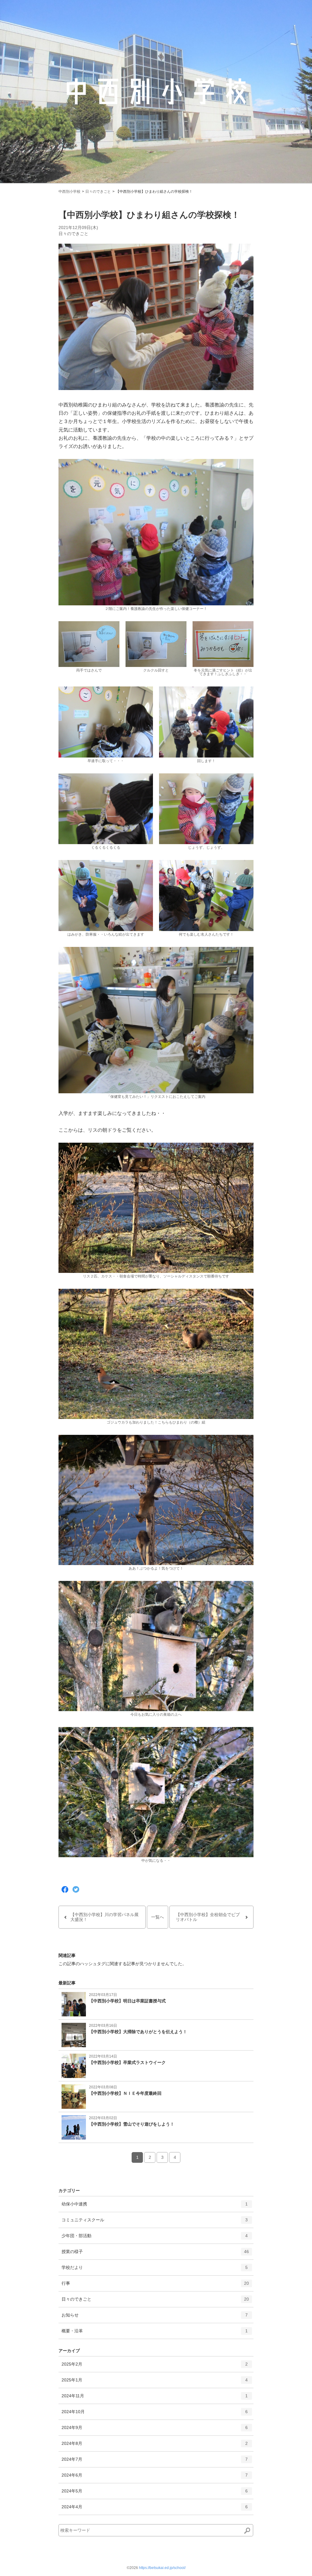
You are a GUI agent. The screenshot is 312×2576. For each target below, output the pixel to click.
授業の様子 (155, 2254)
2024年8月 (155, 2446)
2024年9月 (155, 2430)
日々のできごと (98, 192)
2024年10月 (155, 2414)
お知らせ (155, 2318)
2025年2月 (155, 2367)
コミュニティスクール (155, 2222)
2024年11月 (155, 2398)
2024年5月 (155, 2494)
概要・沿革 (155, 2333)
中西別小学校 (69, 192)
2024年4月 (155, 2509)
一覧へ (158, 1917)
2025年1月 (155, 2383)
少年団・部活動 (155, 2238)
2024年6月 (155, 2478)
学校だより (155, 2270)
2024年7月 (155, 2462)
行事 (155, 2286)
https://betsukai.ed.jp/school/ (162, 2568)
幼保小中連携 (155, 2207)
